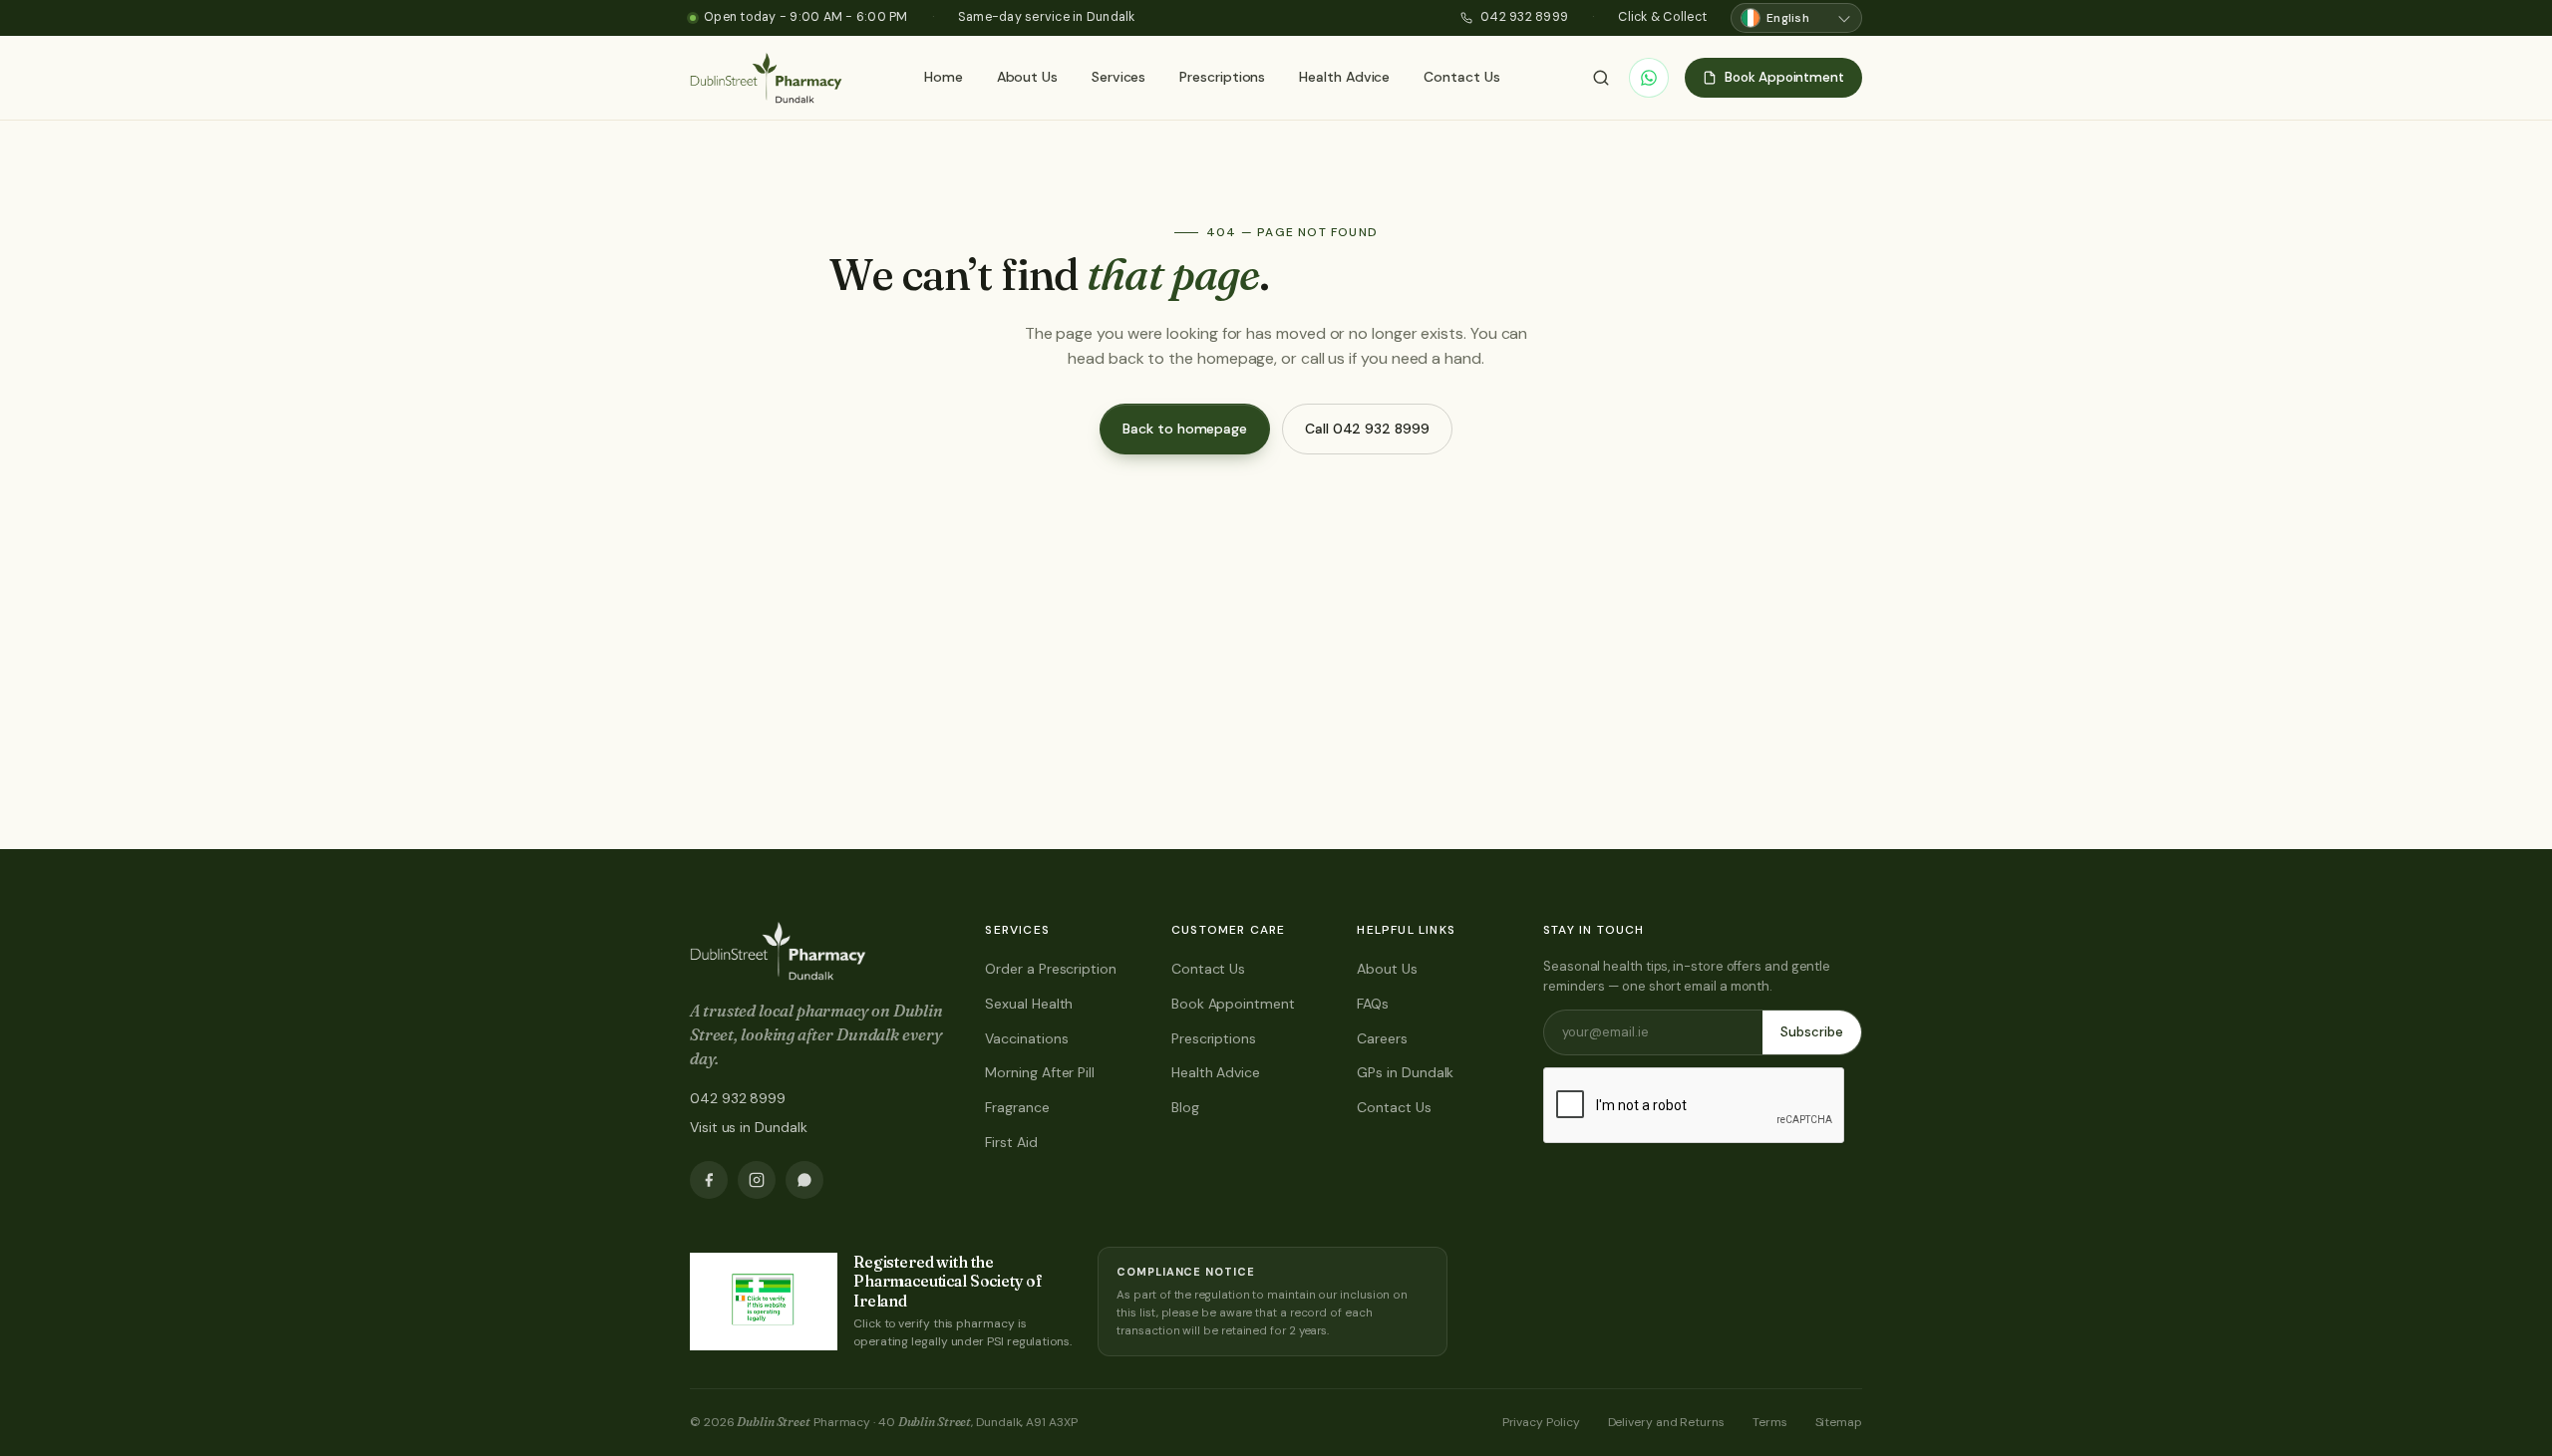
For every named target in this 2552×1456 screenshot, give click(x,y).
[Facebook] (709, 1180)
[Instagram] (757, 1180)
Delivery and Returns (1666, 1422)
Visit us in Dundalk (748, 1127)
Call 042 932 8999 (1367, 429)
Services (1118, 77)
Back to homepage (1185, 429)
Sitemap (1839, 1422)
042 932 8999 (1524, 17)
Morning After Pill (1040, 1072)
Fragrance (1017, 1107)
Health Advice (1344, 77)
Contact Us (1461, 77)
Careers (1382, 1038)
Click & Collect (1662, 17)
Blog (1185, 1107)
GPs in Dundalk (1405, 1072)
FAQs (1373, 1004)
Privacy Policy (1541, 1422)
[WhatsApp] (1649, 78)
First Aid (1011, 1142)
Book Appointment (1233, 1004)
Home (944, 77)
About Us (1027, 77)
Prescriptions (1222, 77)
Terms (1770, 1422)
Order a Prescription (1050, 969)
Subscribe (1812, 1032)
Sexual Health (1029, 1004)
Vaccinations (1026, 1038)
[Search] (1601, 78)
